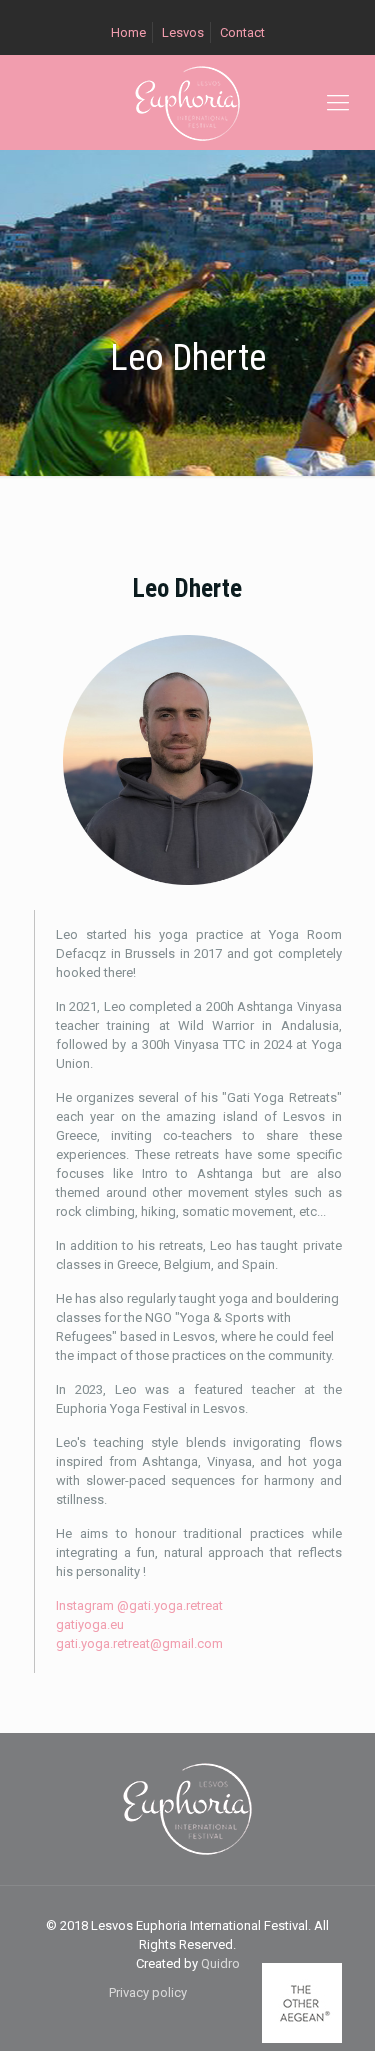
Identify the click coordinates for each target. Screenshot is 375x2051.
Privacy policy (148, 1992)
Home (128, 32)
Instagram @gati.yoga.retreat (139, 1605)
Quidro (220, 1963)
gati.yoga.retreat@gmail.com (139, 1643)
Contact (242, 32)
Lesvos (183, 32)
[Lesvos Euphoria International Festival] (187, 102)
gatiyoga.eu (90, 1624)
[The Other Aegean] (302, 2038)
